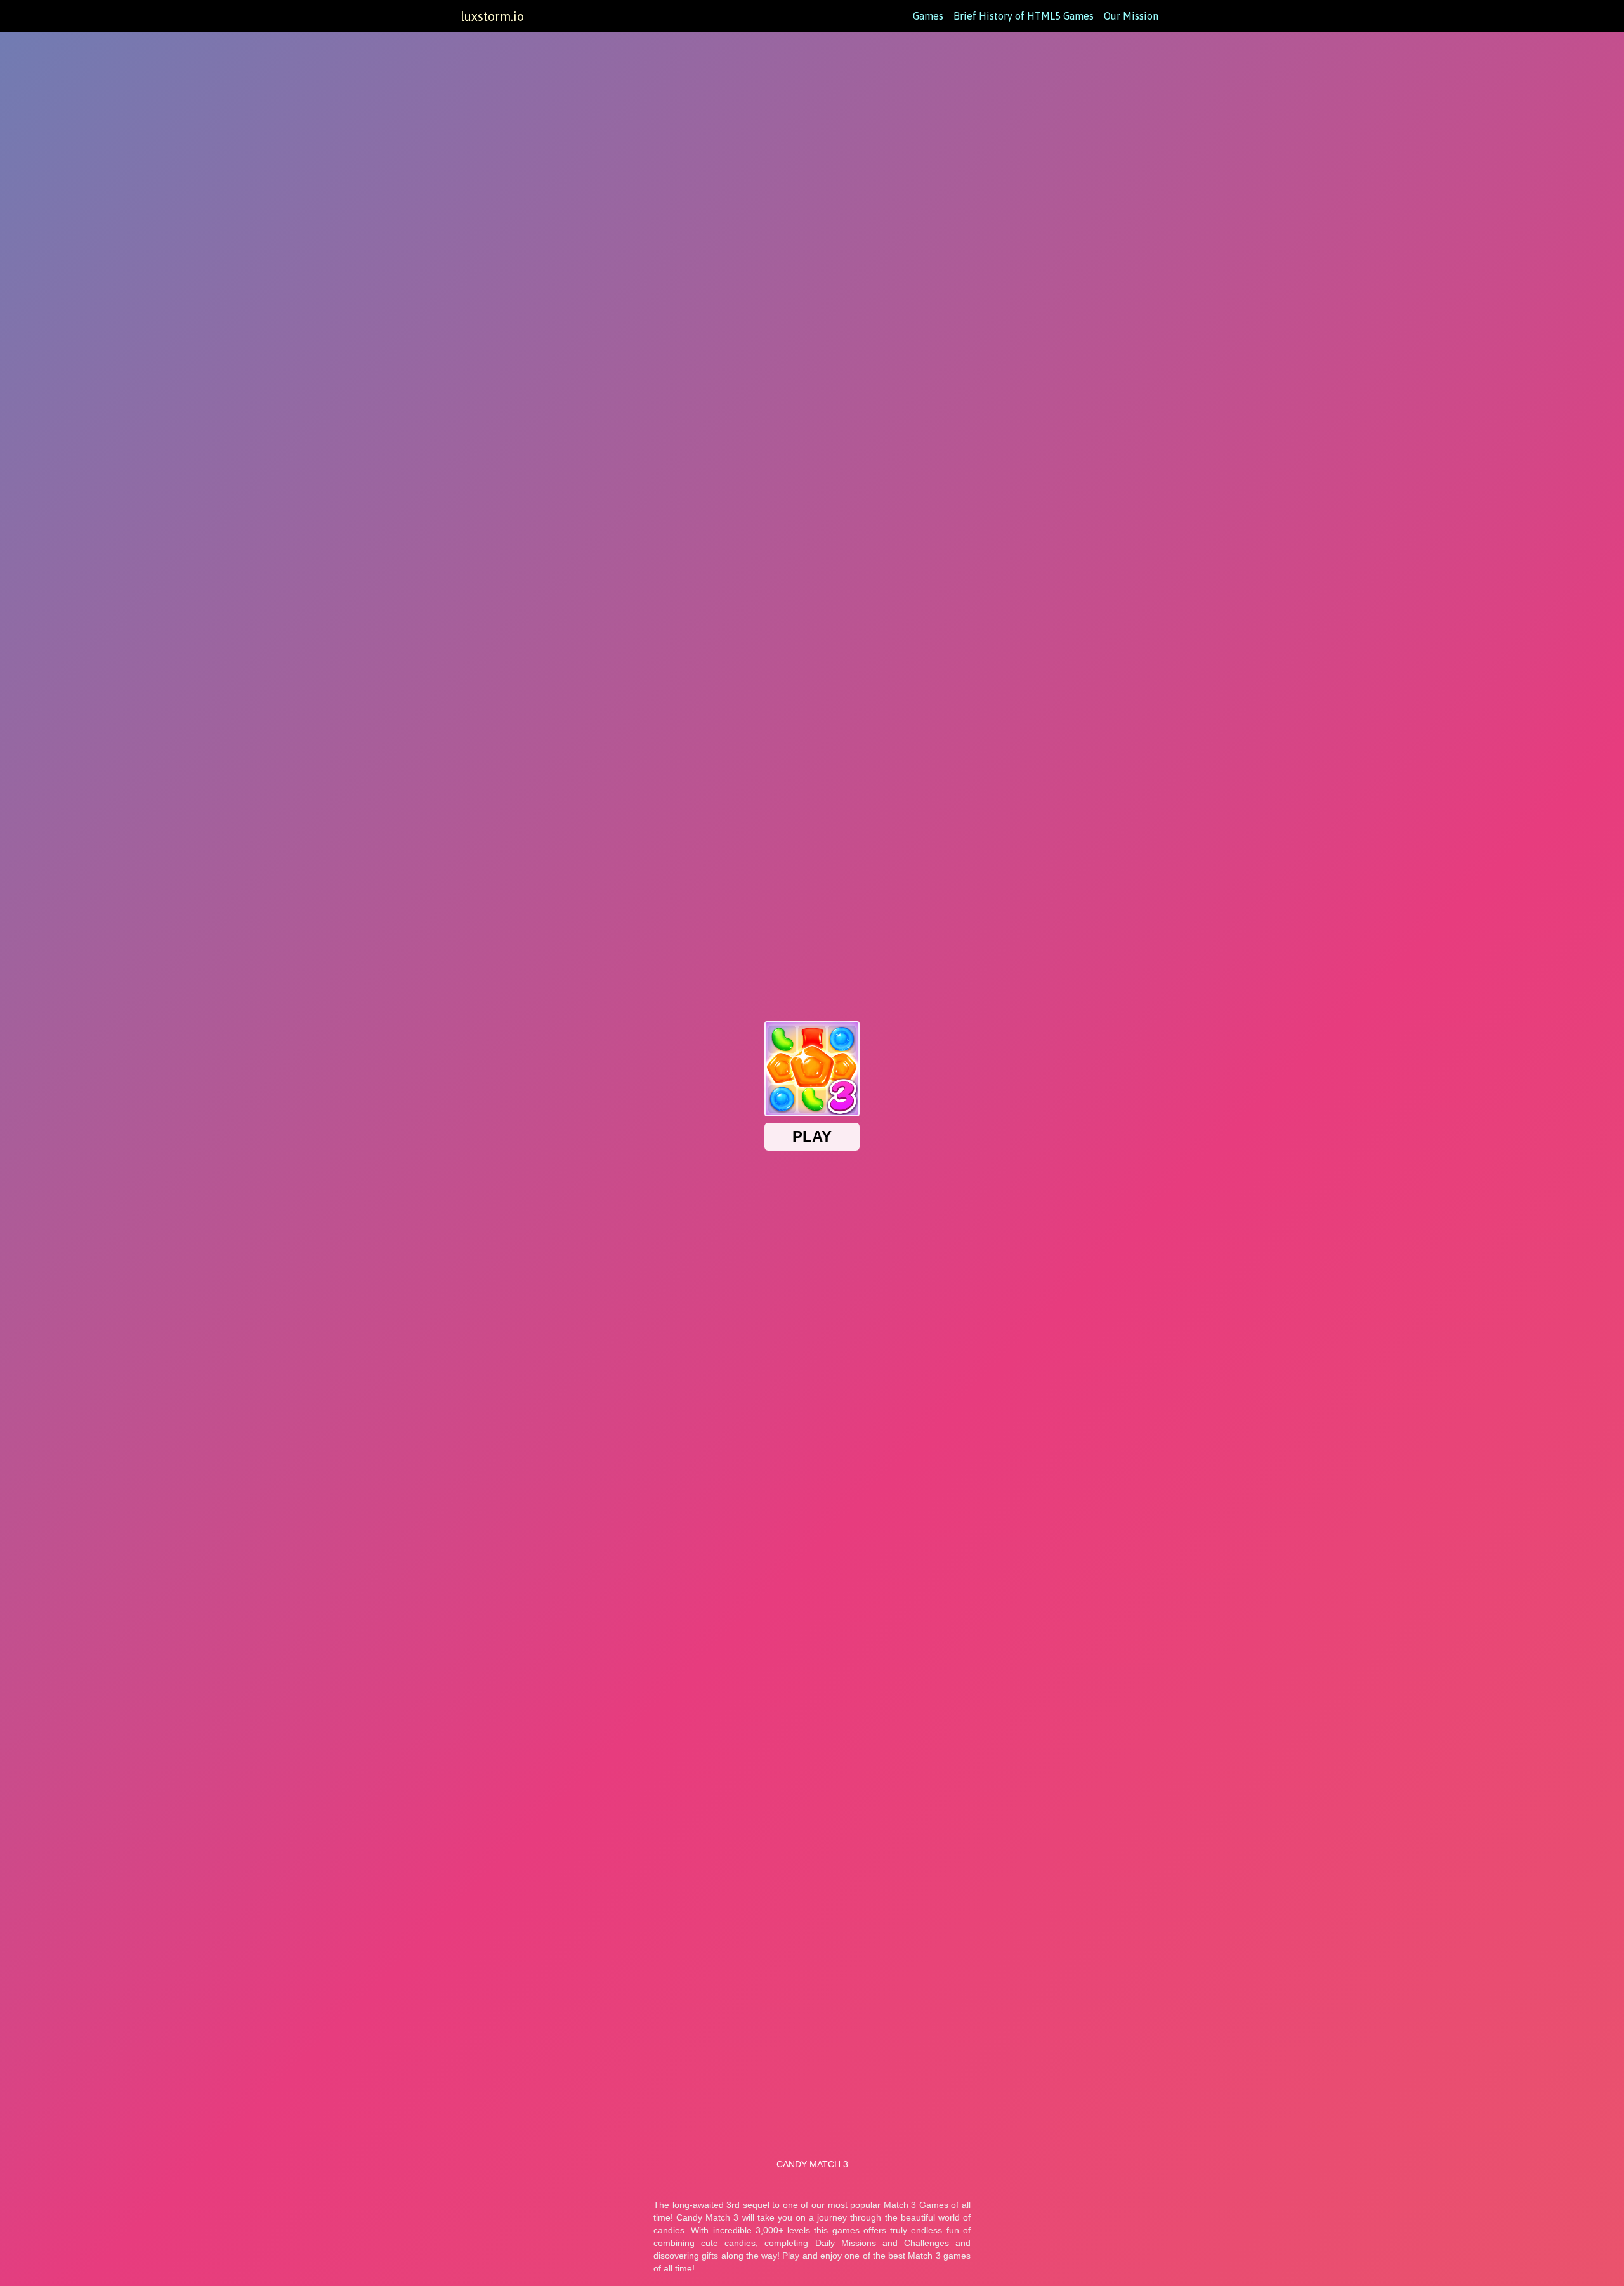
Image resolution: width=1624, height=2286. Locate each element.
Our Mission (1131, 16)
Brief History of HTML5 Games (1024, 16)
